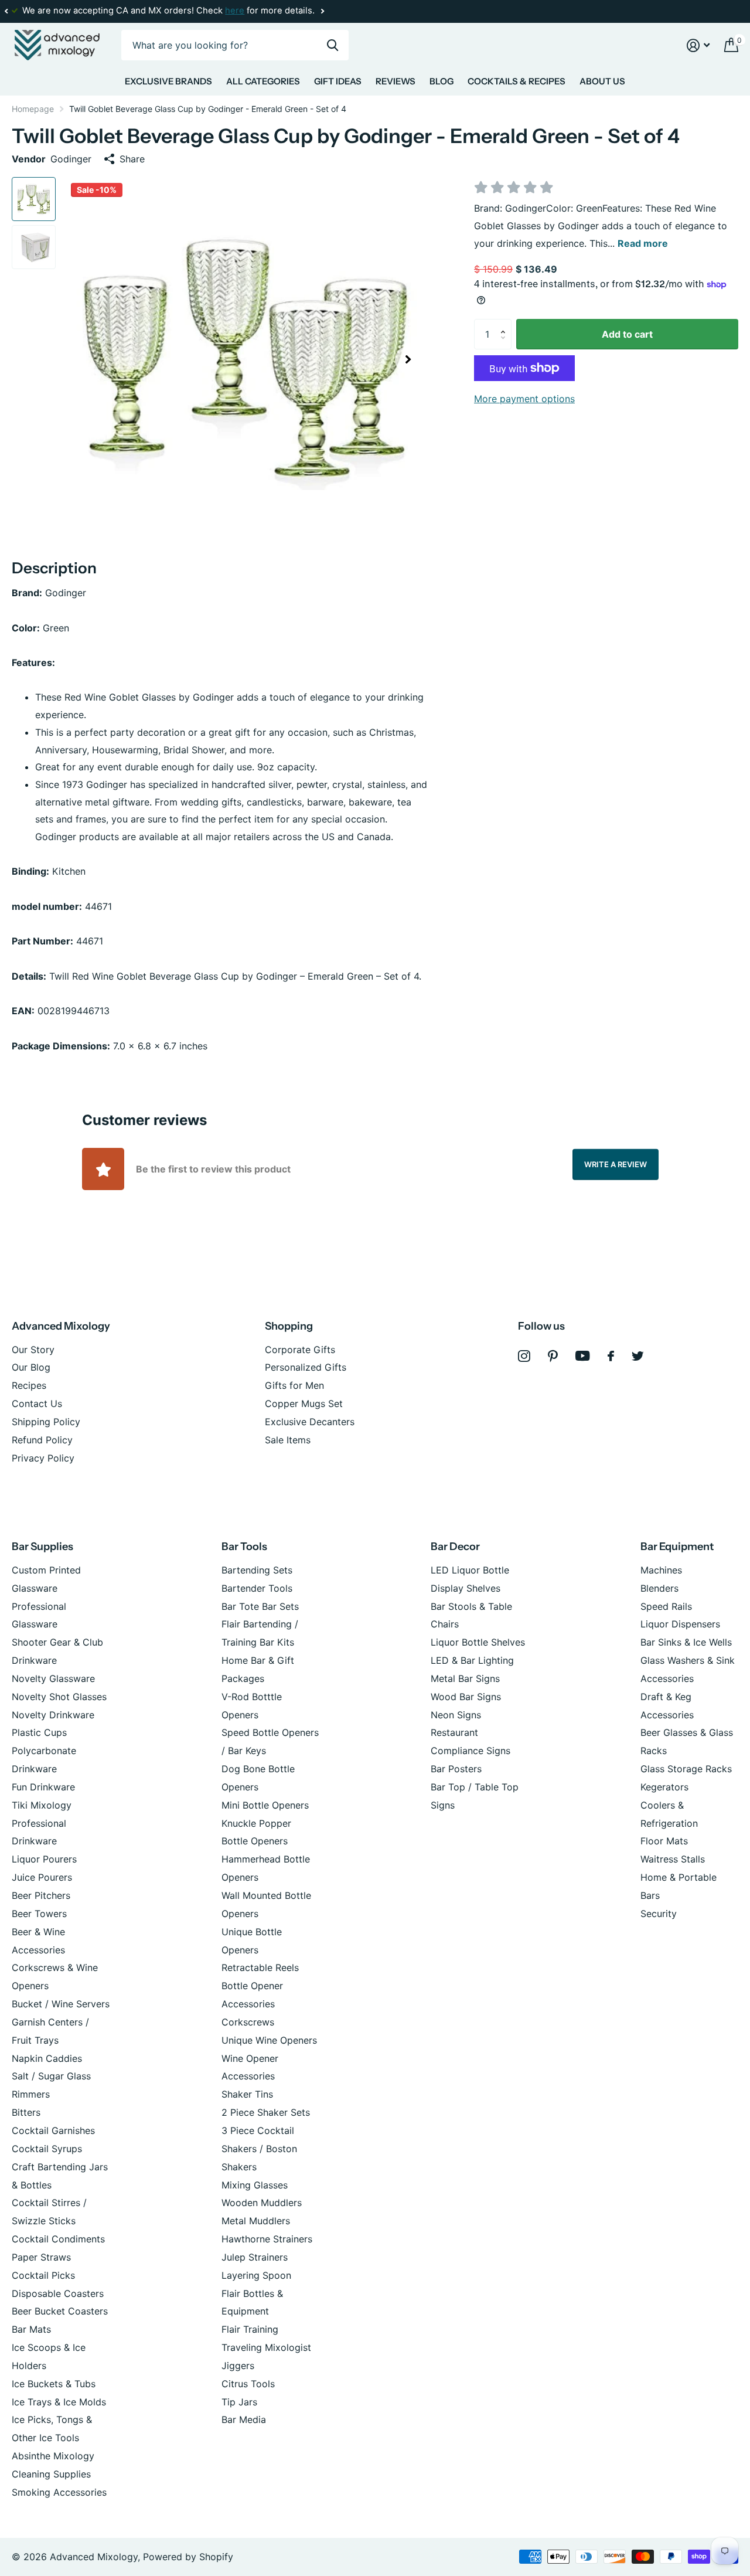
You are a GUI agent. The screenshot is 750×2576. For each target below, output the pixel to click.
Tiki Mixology (42, 1805)
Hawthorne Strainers (267, 2239)
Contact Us (37, 1403)
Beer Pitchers (41, 1895)
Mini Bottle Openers (265, 1805)
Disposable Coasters (58, 2293)
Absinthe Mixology (53, 2456)
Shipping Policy (46, 1422)
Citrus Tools (248, 2384)
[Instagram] (524, 1356)
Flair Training (250, 2329)
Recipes (29, 1385)
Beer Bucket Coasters (60, 2311)
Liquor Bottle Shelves (478, 1642)
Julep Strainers (255, 2257)
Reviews (396, 81)
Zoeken (333, 45)
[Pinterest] (553, 1356)
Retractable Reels (260, 1967)
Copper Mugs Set (304, 1403)
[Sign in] (698, 45)
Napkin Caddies (47, 2058)
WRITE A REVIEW (616, 1164)
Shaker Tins (247, 2094)
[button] (6, 11)
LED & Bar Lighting (472, 1660)
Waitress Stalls (673, 1859)
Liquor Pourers (44, 1859)
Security (659, 1914)
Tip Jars (239, 2402)
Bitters (26, 2112)
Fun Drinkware (43, 1787)
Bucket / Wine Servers (61, 2004)
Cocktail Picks (43, 2275)
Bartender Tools (257, 1588)
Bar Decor (455, 1547)
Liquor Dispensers (680, 1624)
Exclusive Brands (168, 81)
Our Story (33, 1350)
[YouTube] (583, 1356)
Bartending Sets (257, 1570)
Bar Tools (244, 1547)
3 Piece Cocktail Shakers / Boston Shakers (259, 2149)
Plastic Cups (39, 1732)
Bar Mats (31, 2329)
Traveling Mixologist (266, 2347)
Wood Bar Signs (466, 1697)
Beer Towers (39, 1914)
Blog (442, 81)
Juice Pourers (42, 1877)
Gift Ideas (338, 81)
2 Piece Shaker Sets (266, 2112)
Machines (661, 1570)
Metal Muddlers (256, 2221)
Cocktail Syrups (47, 2149)
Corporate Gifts (300, 1350)
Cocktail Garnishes (53, 2130)
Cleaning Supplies (51, 2474)
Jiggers (238, 2366)
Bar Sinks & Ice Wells (686, 1642)
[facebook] (611, 1356)
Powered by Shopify (188, 2557)
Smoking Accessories (59, 2492)
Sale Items (288, 1440)
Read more (643, 243)
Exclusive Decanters (310, 1422)
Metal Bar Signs (465, 1678)
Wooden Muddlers (262, 2203)
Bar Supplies (42, 1547)
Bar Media (244, 2419)
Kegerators (664, 1787)
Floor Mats (664, 1841)
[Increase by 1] (506, 324)
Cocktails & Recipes (517, 81)
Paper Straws (41, 2257)
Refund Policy (42, 1440)
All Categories (263, 81)
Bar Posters (456, 1769)
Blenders (659, 1588)
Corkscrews (248, 2022)
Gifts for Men (294, 1385)
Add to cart (627, 334)
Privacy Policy (43, 1458)
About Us (602, 81)
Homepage (33, 109)
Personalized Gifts (306, 1367)
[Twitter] (638, 1356)
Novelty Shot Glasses (59, 1697)
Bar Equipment (677, 1547)
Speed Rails (666, 1606)
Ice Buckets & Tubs (54, 2384)
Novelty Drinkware (53, 1715)
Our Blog (31, 1367)
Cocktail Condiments (58, 2239)
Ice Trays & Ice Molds (59, 2402)
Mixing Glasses (255, 2185)
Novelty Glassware (53, 1678)
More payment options (524, 399)
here (235, 11)
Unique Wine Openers (269, 2040)
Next (322, 11)
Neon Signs (456, 1715)
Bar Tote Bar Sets (260, 1606)
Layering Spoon (256, 2275)
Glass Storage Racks (686, 1769)
